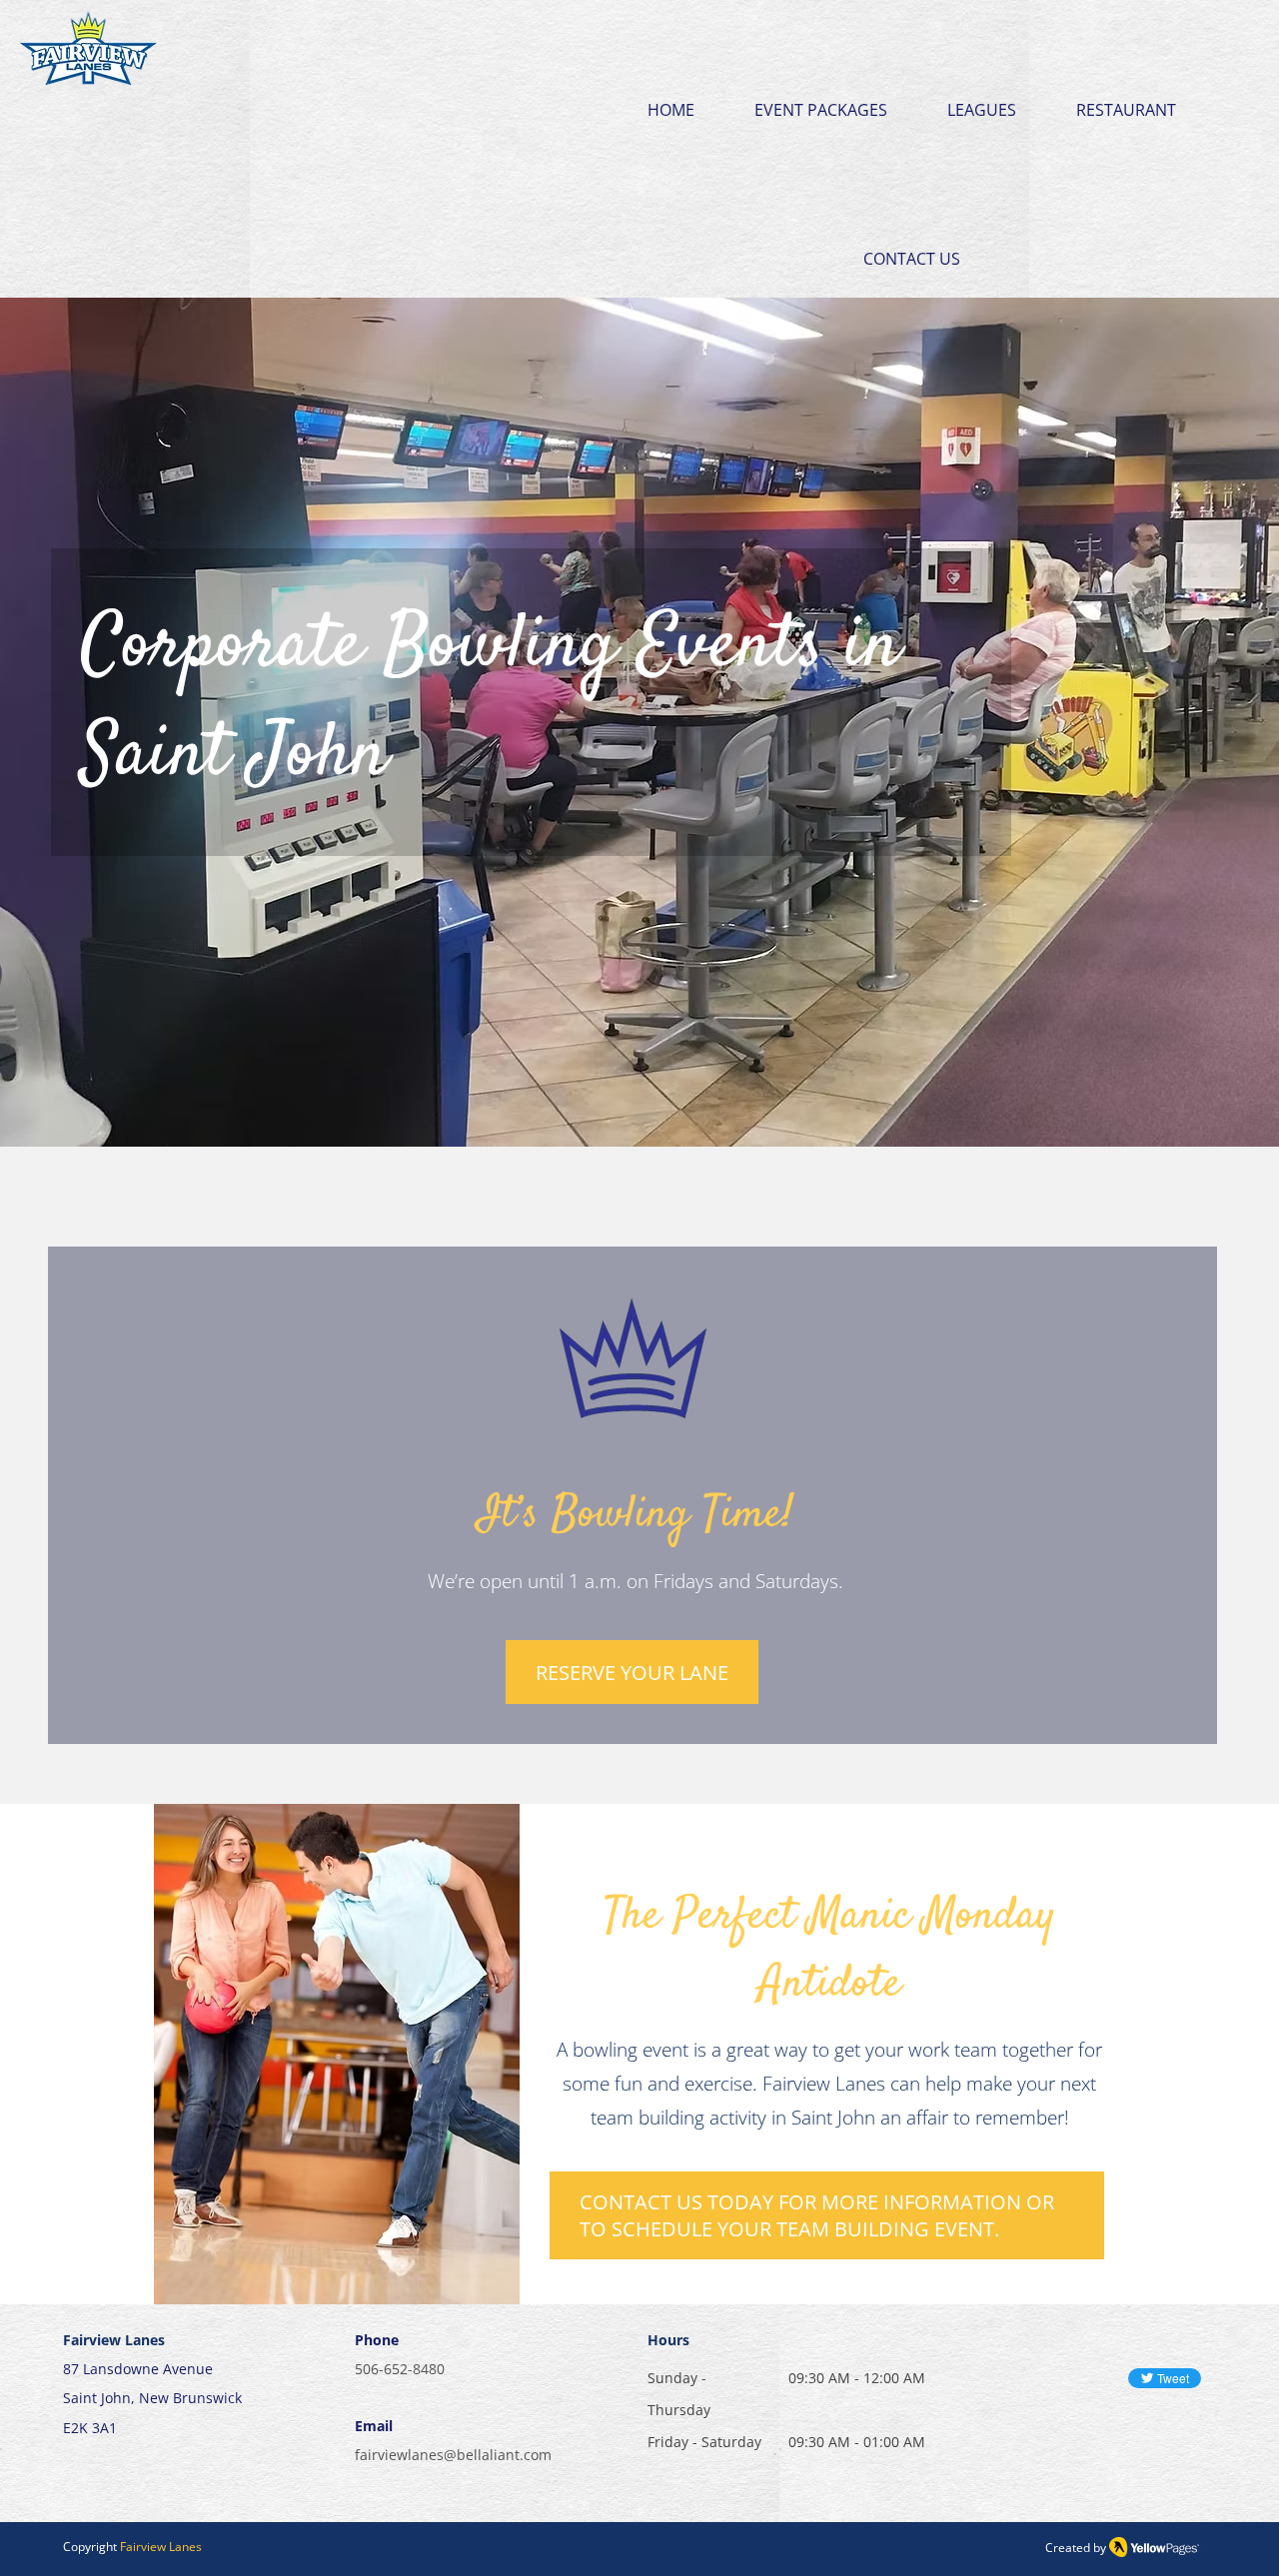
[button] (821, 75)
